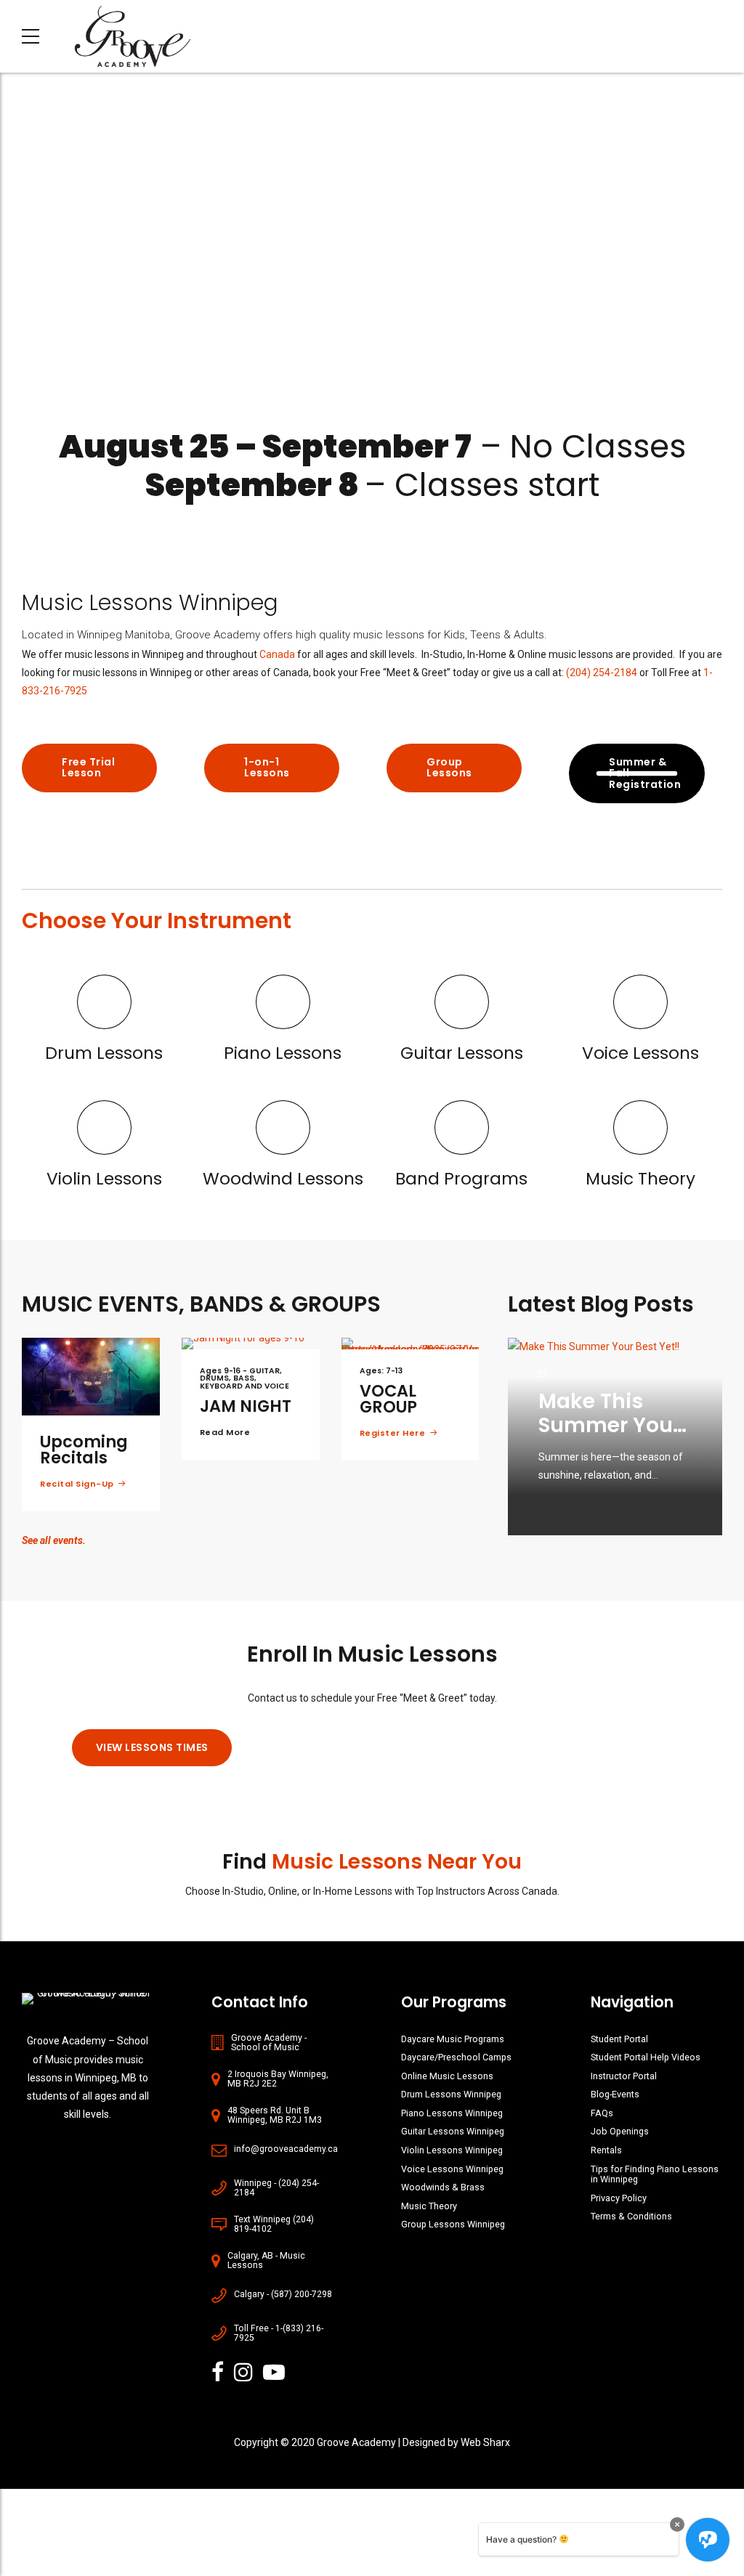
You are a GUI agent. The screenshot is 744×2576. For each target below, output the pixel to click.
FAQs (602, 2113)
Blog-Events (615, 2094)
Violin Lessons (104, 1179)
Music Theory (640, 1179)
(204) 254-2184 (602, 673)
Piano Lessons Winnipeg (452, 2113)
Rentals (606, 2150)
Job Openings (620, 2131)
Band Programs (461, 1179)
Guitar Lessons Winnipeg (453, 2131)
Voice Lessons (640, 1053)
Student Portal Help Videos (646, 2057)
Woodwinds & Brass (443, 2187)
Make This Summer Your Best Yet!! (610, 1426)
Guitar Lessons (462, 1053)
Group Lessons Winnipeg (453, 2224)
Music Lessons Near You (397, 1862)
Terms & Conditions (631, 2216)
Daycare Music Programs (453, 2039)
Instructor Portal (624, 2076)
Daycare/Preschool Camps (456, 2057)
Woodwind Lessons (283, 1179)
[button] (16, 250)
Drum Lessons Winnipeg (451, 2094)
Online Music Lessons (447, 2076)
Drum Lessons (104, 1053)
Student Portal (619, 2039)
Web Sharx (485, 2442)
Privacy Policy (619, 2198)
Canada (277, 654)
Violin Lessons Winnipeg (452, 2150)
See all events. (54, 1540)
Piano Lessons (283, 1053)
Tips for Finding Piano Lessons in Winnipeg (655, 2174)
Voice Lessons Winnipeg (452, 2169)
